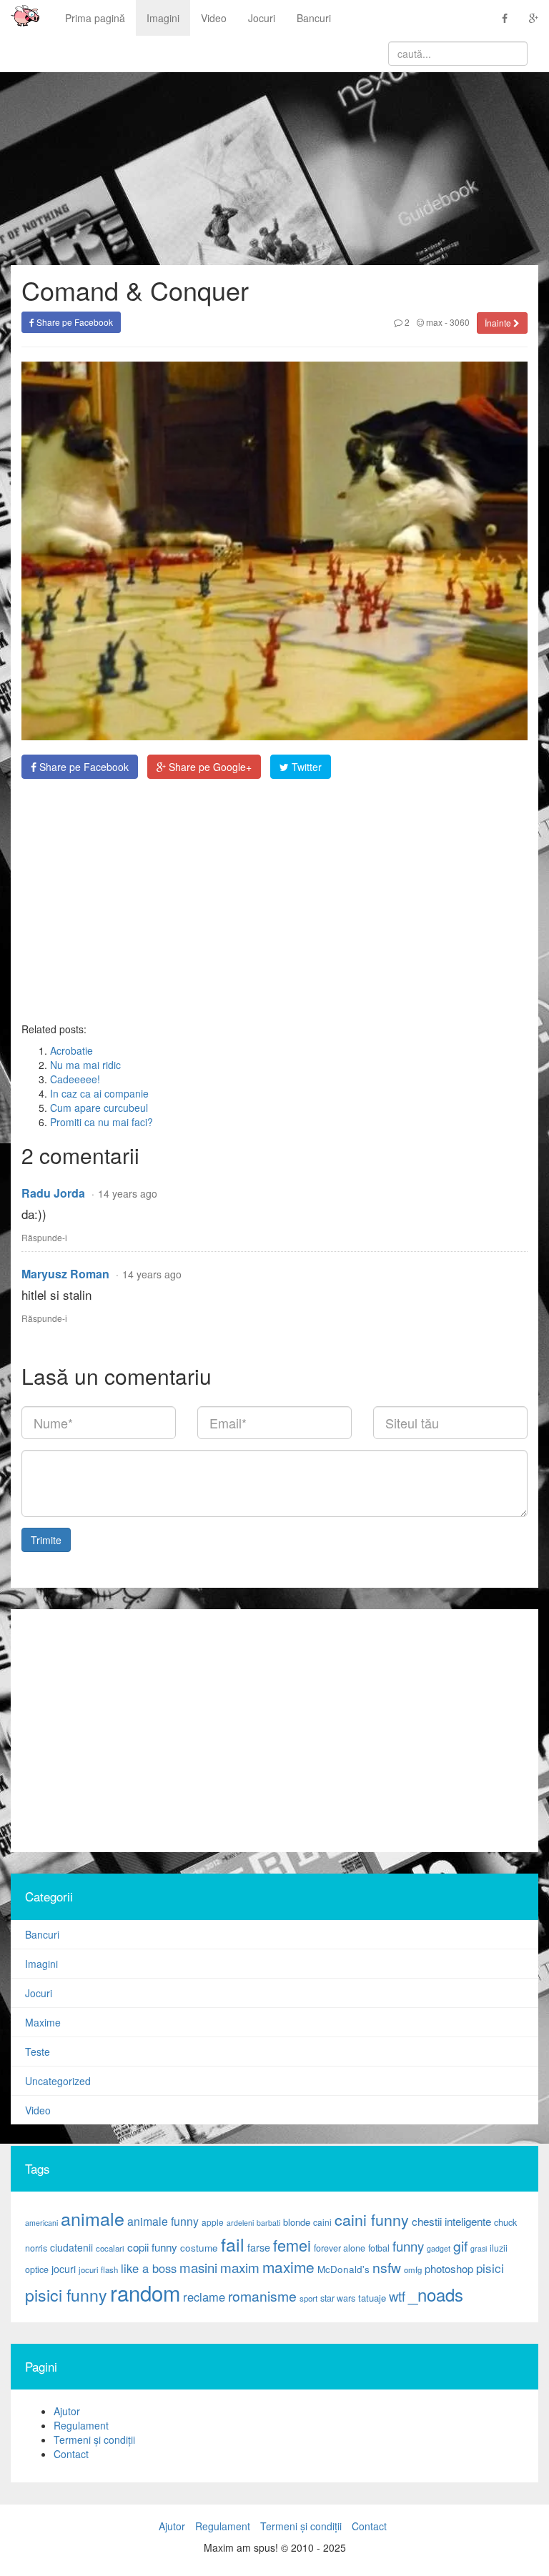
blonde (297, 2222)
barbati (268, 2223)
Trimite (46, 1540)
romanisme (262, 2296)
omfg (413, 2269)
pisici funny (66, 2294)
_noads (436, 2294)
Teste (38, 2052)
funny (408, 2246)
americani (41, 2223)
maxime (288, 2267)
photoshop (449, 2268)
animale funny (163, 2221)
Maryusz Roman (65, 1274)
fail (233, 2244)
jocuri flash (98, 2269)
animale (93, 2218)
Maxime (43, 2022)
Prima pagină (95, 18)
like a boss (149, 2268)
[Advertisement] (274, 900)
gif (460, 2246)
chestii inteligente (451, 2221)
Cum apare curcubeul (99, 1108)
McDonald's (343, 2269)
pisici (490, 2268)
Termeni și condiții (94, 2440)
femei (292, 2245)
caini (322, 2222)
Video (214, 18)
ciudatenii (71, 2247)
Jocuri (262, 18)
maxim (240, 2267)
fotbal (379, 2248)
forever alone (340, 2248)
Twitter (305, 767)
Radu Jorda (53, 1193)
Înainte (499, 323)
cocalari (110, 2248)
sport (308, 2298)
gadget (439, 2248)
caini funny (372, 2219)
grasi (479, 2248)
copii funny (152, 2247)
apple (213, 2222)
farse (259, 2247)
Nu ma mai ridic (85, 1065)
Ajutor (67, 2411)
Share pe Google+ (209, 767)
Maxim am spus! (20, 18)
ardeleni (240, 2223)
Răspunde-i (44, 1237)
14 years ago (128, 1193)
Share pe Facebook (74, 322)
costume (199, 2248)
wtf (397, 2296)
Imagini (163, 18)
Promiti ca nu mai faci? (102, 1122)
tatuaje (372, 2298)
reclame (204, 2297)
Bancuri (314, 18)
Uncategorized (58, 2081)
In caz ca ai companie (99, 1093)
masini (198, 2267)
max (433, 322)
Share (83, 767)
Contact (71, 2454)
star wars (338, 2298)
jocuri (64, 2269)
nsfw (387, 2267)
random (145, 2292)
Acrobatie (71, 1050)
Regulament (81, 2425)
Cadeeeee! (75, 1079)
